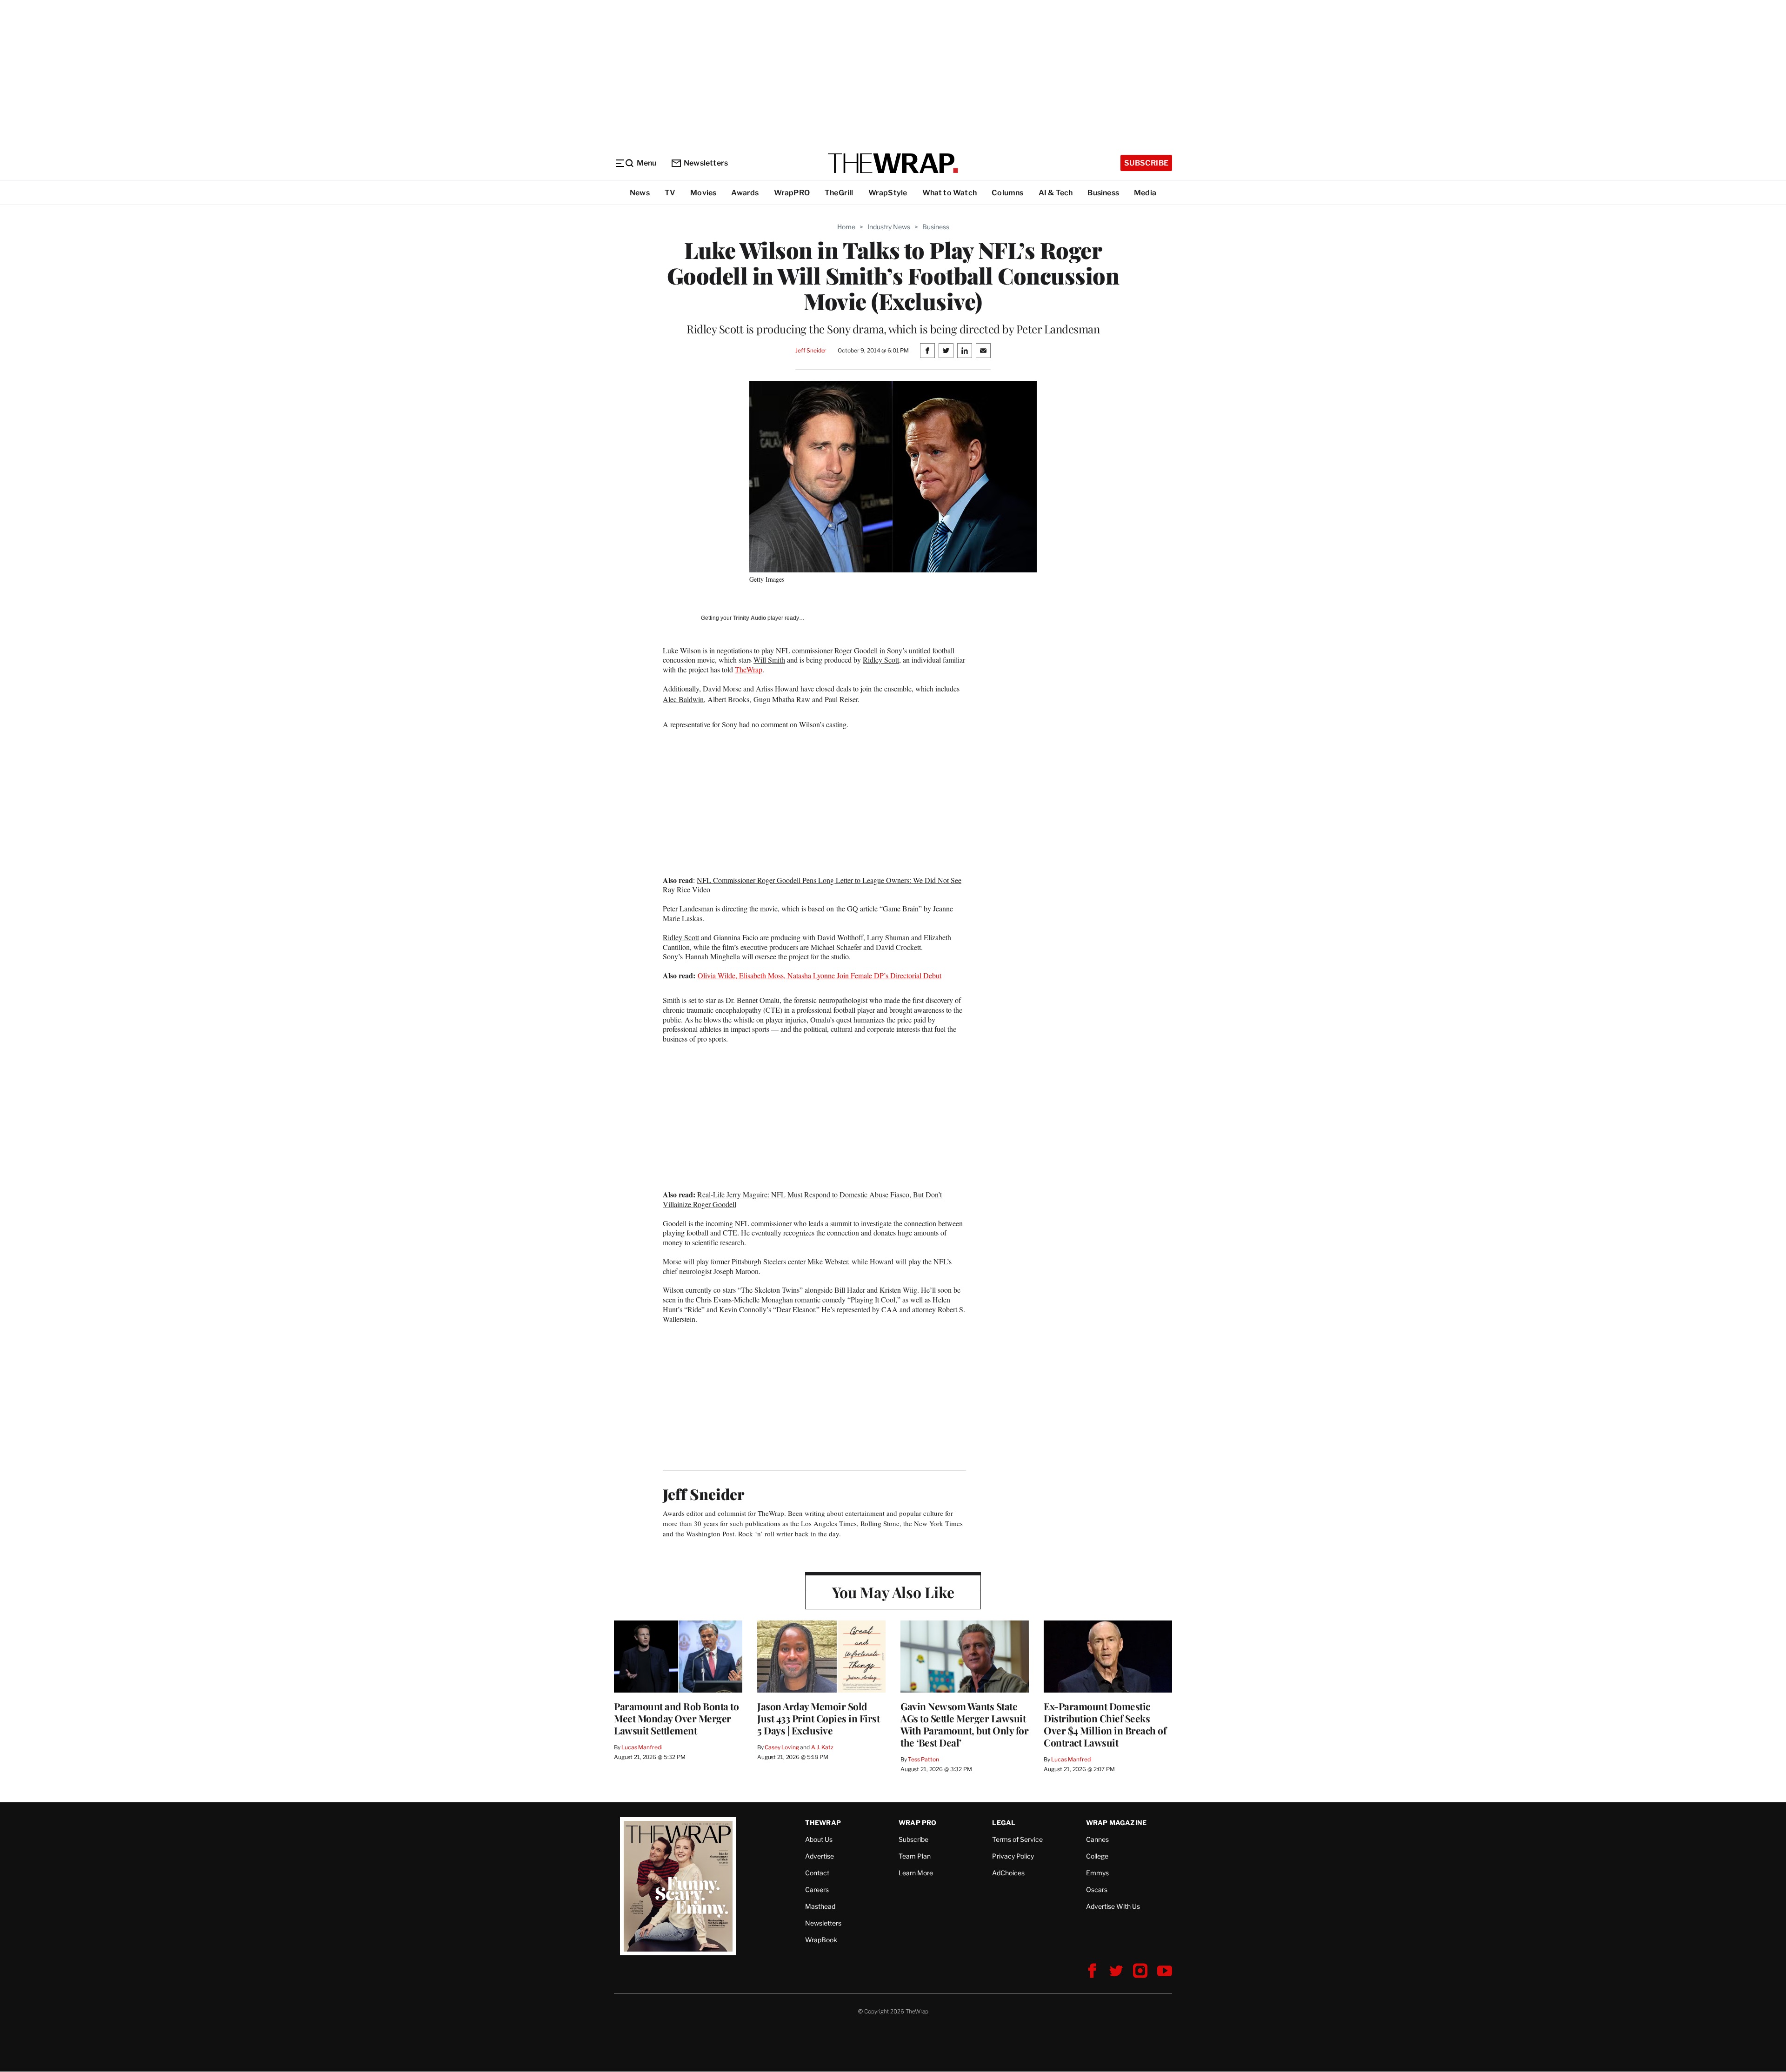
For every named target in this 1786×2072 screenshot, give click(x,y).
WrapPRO (792, 193)
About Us (819, 1839)
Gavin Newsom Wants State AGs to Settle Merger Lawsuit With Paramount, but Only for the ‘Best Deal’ (964, 1724)
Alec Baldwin (683, 699)
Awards (745, 193)
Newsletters (706, 163)
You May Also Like (893, 1592)
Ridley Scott (881, 660)
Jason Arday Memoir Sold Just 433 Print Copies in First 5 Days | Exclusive (818, 1718)
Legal (1004, 1823)
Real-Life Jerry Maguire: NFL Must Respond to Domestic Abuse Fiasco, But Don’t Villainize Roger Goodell (802, 1199)
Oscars (1097, 1889)
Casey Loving (782, 1747)
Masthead (820, 1906)
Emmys (1097, 1873)
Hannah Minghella (713, 956)
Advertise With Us (1113, 1906)
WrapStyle (888, 193)
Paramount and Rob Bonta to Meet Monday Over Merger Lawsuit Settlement (676, 1718)
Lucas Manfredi (642, 1747)
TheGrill (839, 193)
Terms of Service (1017, 1839)
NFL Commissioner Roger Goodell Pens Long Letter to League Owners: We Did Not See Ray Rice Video (812, 885)
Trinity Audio (750, 618)
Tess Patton (923, 1759)
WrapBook (821, 1940)
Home (846, 227)
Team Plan (915, 1856)
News (640, 193)
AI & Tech (1056, 193)
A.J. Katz (822, 1747)
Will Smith (769, 660)
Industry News (889, 227)
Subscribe (1146, 163)
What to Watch (950, 193)
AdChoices (1008, 1873)
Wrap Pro (918, 1823)
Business (1103, 193)
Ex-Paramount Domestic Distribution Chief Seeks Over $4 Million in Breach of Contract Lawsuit (1105, 1724)
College (1097, 1856)
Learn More (916, 1873)
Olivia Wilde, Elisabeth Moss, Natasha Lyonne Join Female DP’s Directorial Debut (820, 975)
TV (670, 193)
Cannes (1097, 1839)
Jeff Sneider (811, 350)
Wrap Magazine (1116, 1823)
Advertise (820, 1856)
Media (1145, 193)
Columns (1007, 193)
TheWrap (749, 669)
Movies (703, 193)
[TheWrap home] (893, 163)
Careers (817, 1889)
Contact (817, 1873)
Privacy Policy (1013, 1856)
